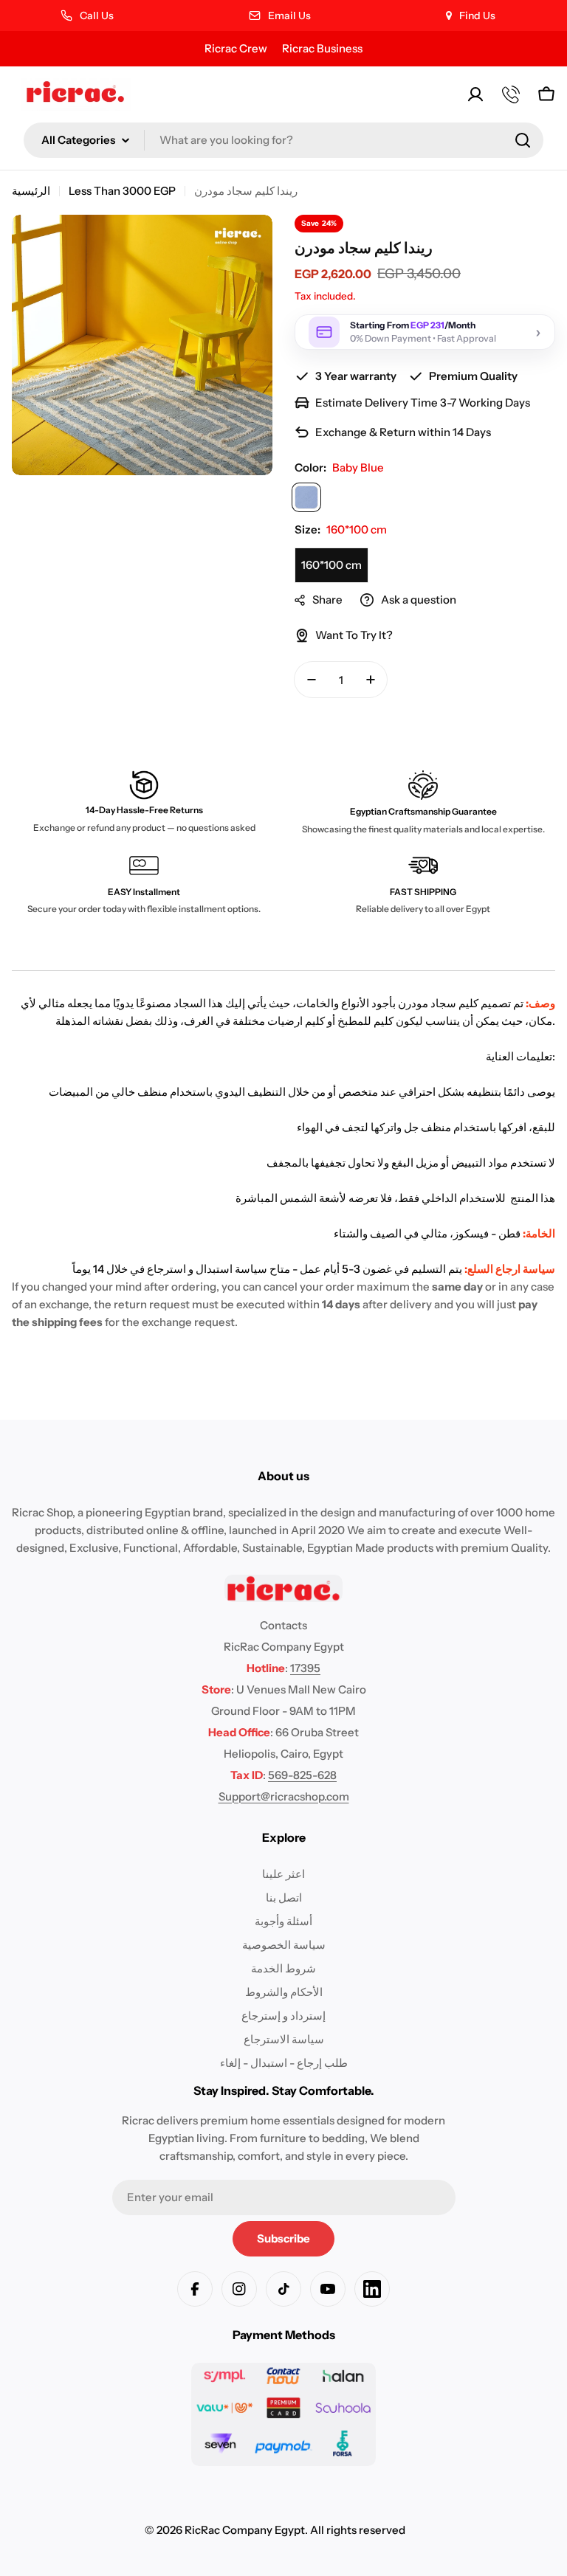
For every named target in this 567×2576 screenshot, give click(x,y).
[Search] (523, 140)
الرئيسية (31, 191)
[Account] (475, 94)
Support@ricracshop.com (284, 1796)
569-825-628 (302, 1775)
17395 (305, 1668)
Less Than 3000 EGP (122, 191)
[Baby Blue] (306, 497)
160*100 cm (331, 565)
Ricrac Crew (236, 48)
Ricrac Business (322, 48)
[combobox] (283, 140)
